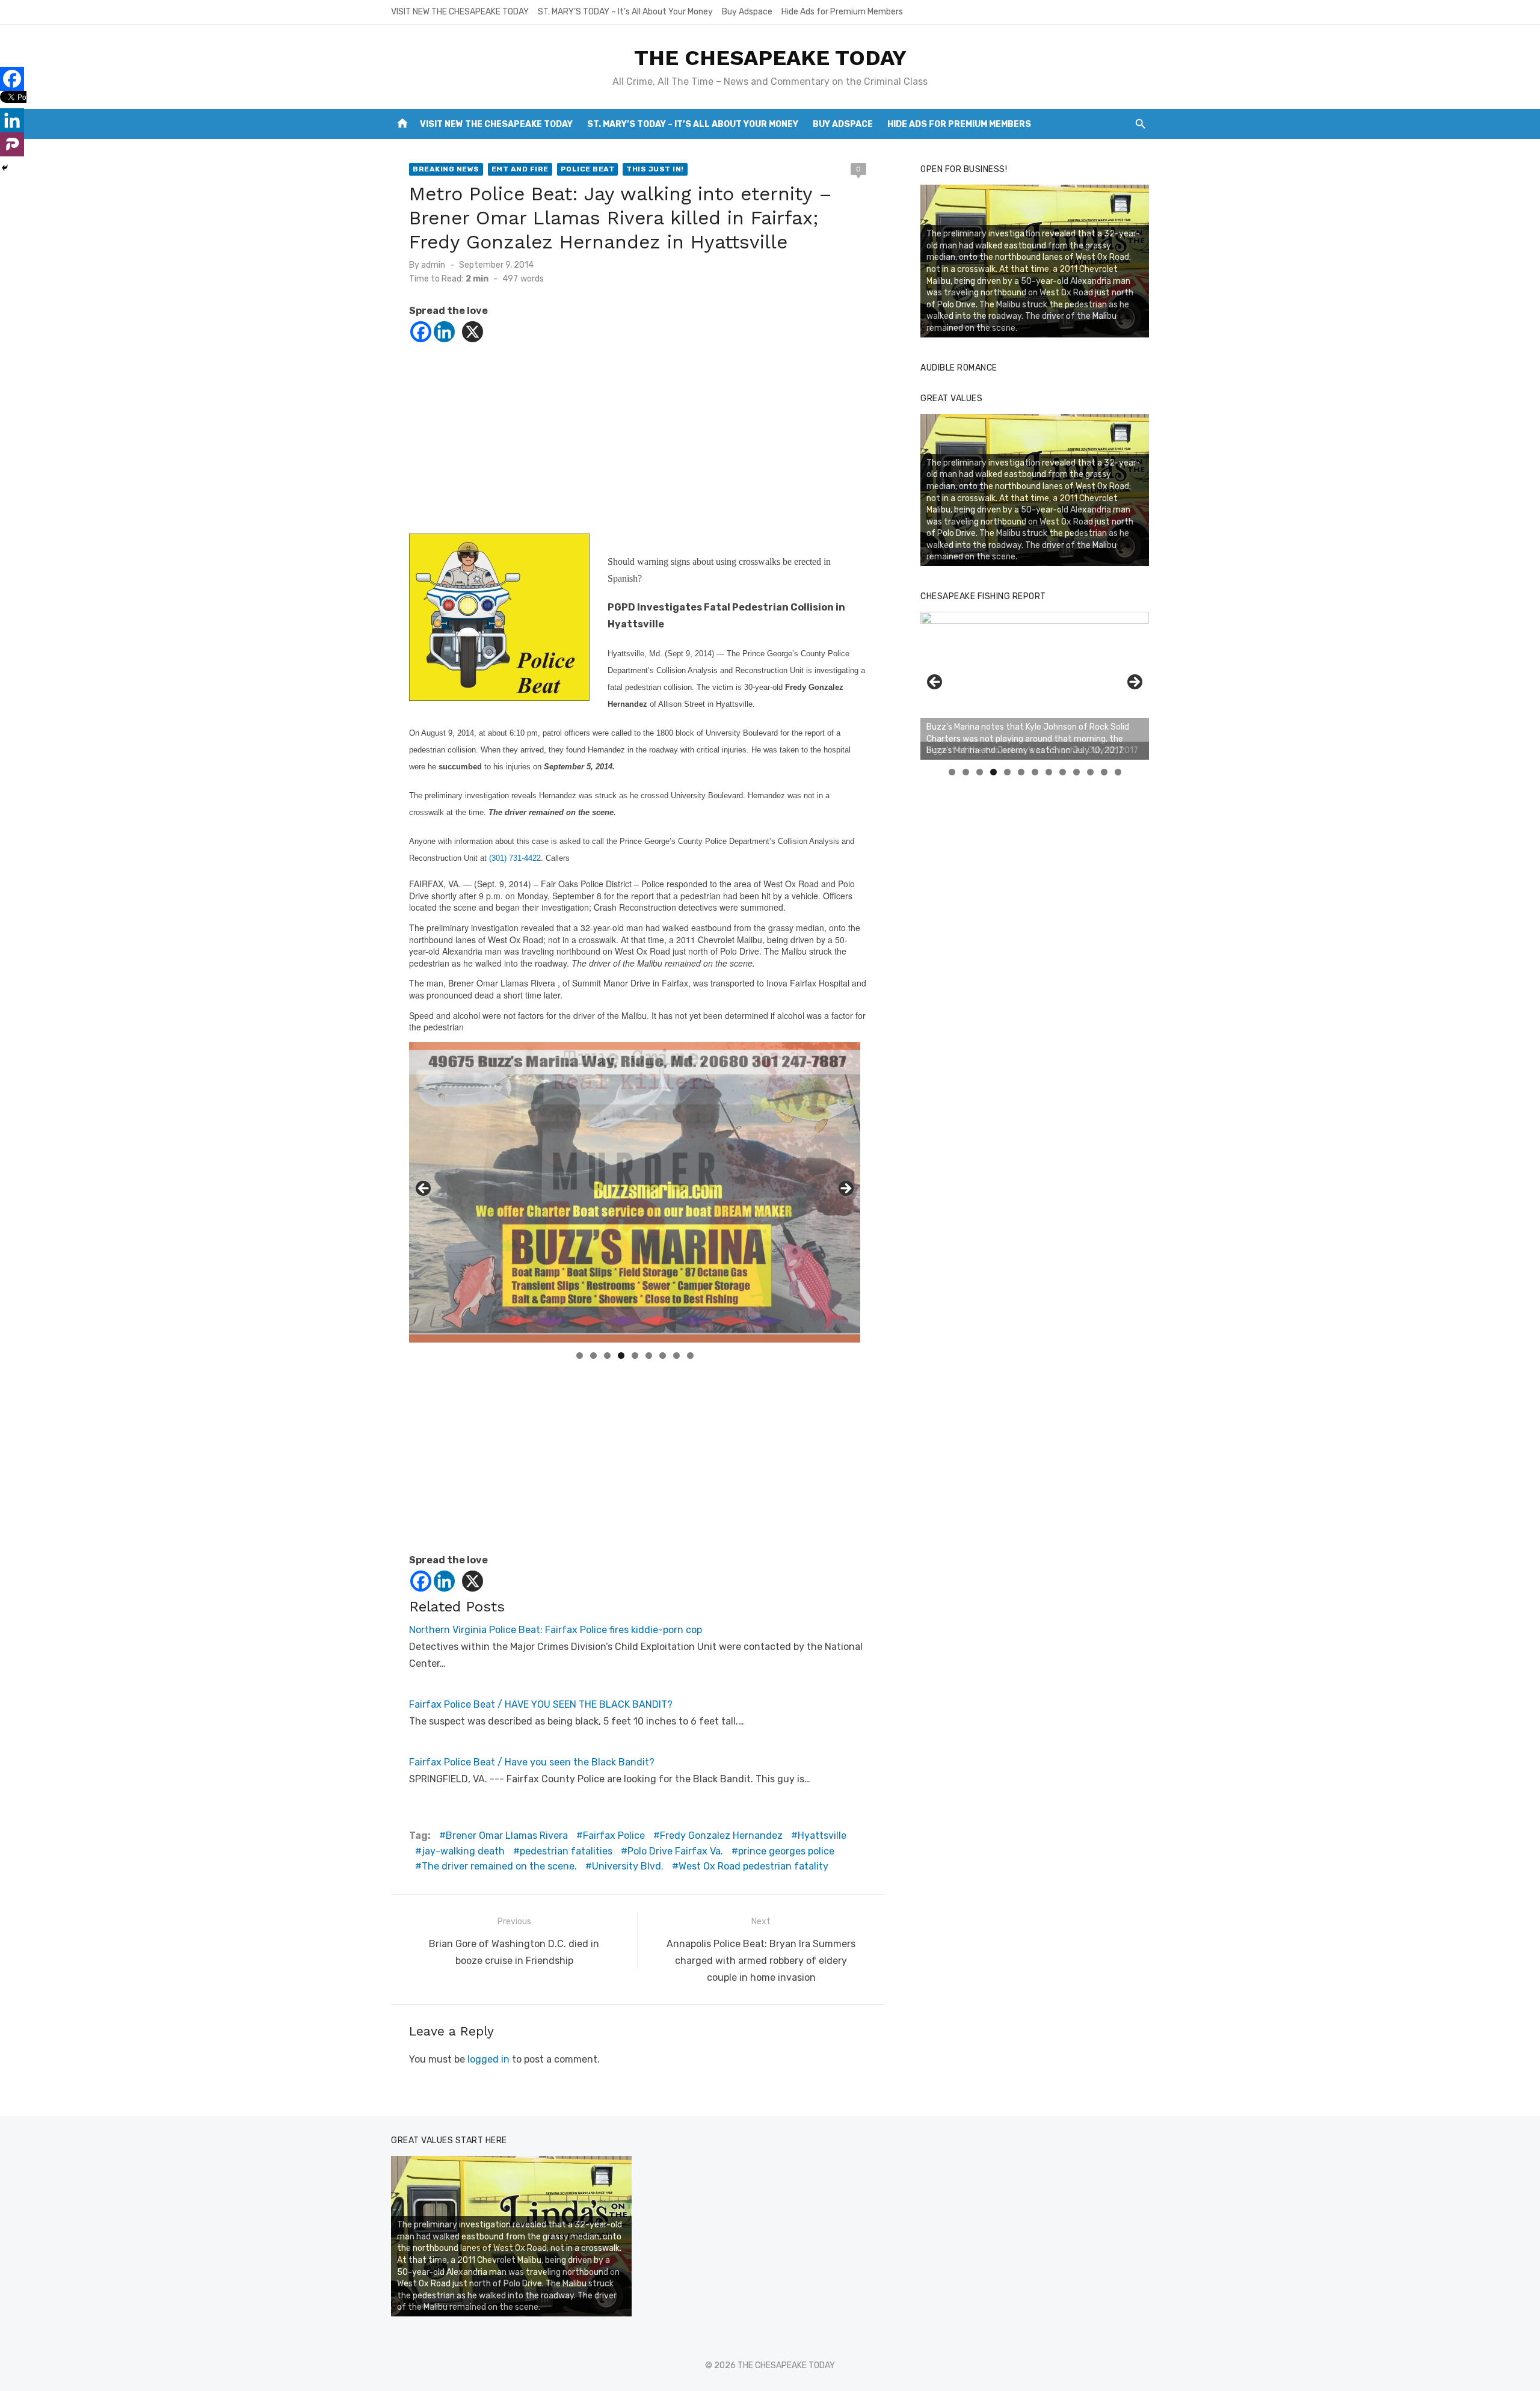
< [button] (424, 1189)
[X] (473, 332)
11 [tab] (1091, 772)
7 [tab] (663, 1356)
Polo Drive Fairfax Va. (675, 1851)
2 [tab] (593, 1356)
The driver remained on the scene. (499, 1866)
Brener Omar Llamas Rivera (507, 1836)
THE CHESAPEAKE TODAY (770, 58)
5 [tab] (635, 1356)
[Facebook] (421, 332)
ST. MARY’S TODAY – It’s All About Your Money (625, 12)
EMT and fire (520, 169)
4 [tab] (621, 1356)
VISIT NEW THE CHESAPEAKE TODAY (460, 12)
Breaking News (446, 169)
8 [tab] (676, 1356)
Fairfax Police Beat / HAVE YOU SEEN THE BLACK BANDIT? (541, 1704)
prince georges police (786, 1851)
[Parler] (12, 144)
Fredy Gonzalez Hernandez (721, 1836)
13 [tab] (1118, 772)
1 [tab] (580, 1356)
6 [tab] (649, 1356)
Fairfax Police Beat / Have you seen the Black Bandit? (532, 1762)
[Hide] (5, 168)
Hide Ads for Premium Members (842, 12)
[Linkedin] (444, 332)
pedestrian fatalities (566, 1851)
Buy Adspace (747, 12)
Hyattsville (822, 1836)
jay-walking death (463, 1851)
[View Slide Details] (1035, 686)
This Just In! (655, 169)
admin (433, 265)
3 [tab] (607, 1356)
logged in (488, 2059)
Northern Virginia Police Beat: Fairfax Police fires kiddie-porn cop (556, 1630)
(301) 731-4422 (515, 858)
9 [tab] (690, 1356)
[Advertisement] (638, 449)
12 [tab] (1104, 772)
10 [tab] (1077, 772)
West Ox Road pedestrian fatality (753, 1866)
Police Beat (588, 169)
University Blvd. (628, 1866)
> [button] (845, 1189)
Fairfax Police (614, 1836)
